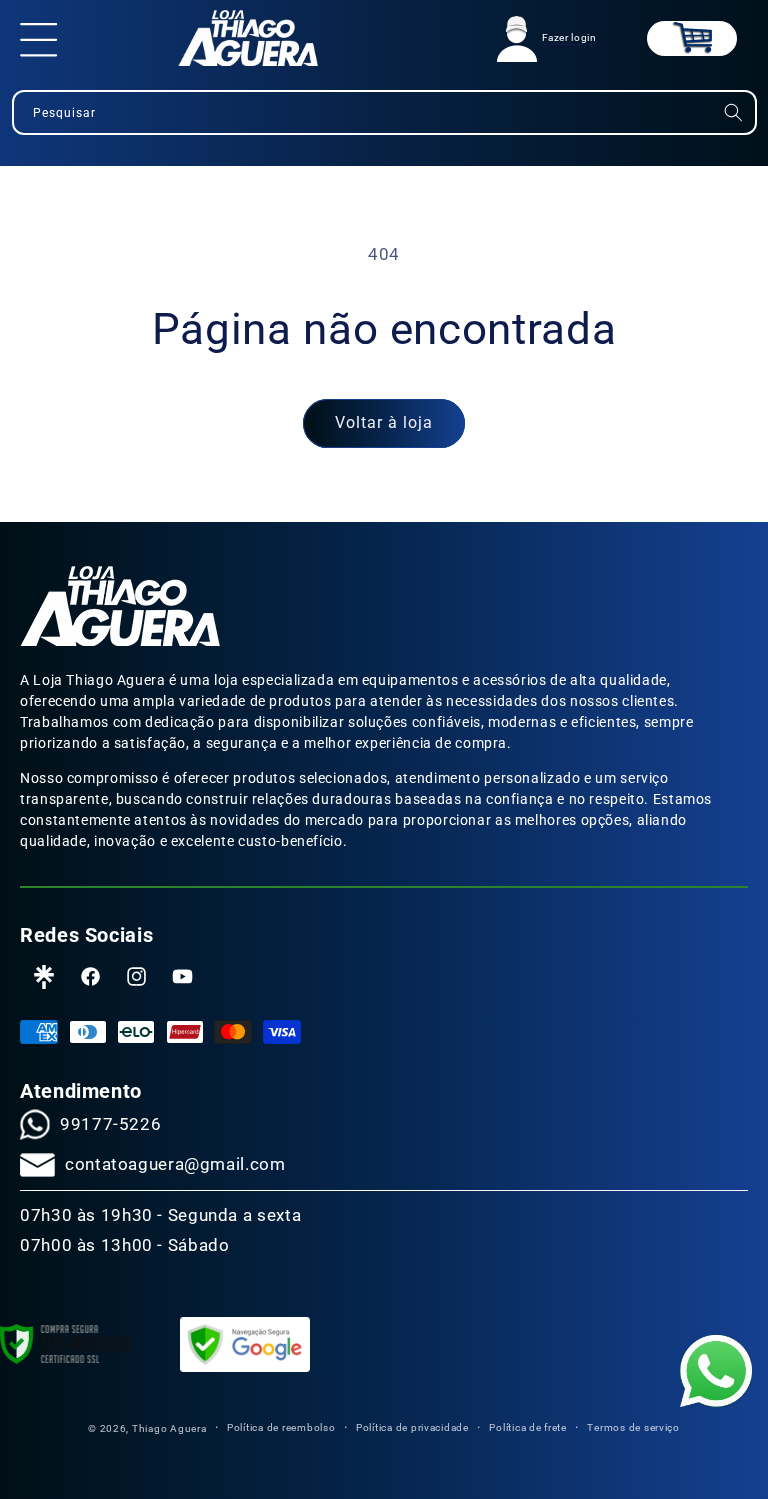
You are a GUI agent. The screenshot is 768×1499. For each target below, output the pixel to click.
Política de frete (528, 1427)
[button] (39, 38)
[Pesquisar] (733, 112)
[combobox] (384, 112)
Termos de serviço (633, 1427)
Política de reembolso (281, 1427)
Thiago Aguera (169, 1428)
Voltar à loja (384, 422)
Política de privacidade (412, 1427)
